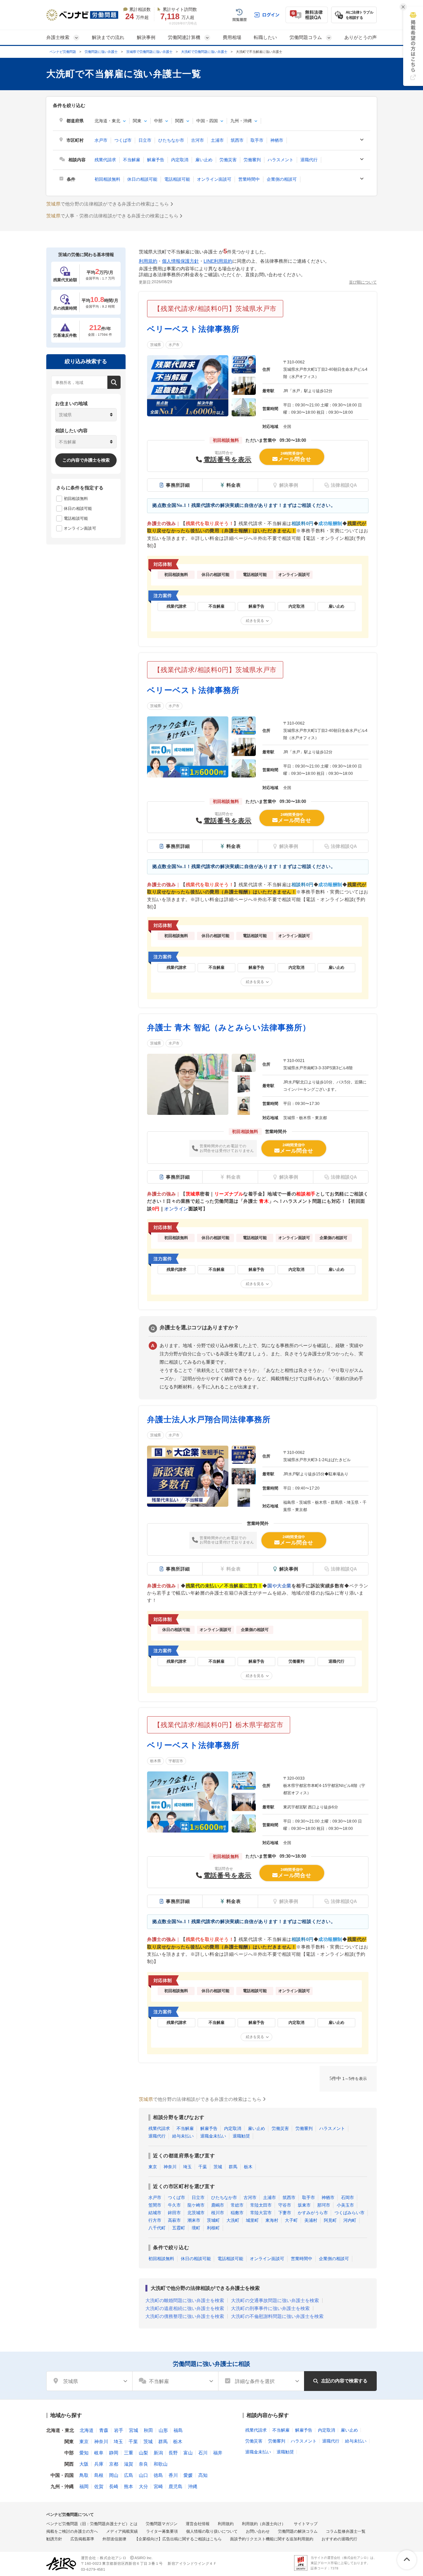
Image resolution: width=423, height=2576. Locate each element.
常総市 (237, 2205)
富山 (188, 2453)
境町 (196, 2228)
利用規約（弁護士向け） (264, 2524)
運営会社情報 (198, 2524)
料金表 (234, 485)
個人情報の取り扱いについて (212, 2531)
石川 (203, 2453)
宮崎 (158, 2486)
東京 (153, 2167)
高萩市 (174, 2220)
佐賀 (99, 2486)
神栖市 (277, 140)
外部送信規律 (114, 2539)
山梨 (143, 2453)
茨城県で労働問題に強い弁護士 (149, 52)
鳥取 (84, 2475)
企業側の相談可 (282, 179)
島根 (99, 2475)
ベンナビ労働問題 (63, 52)
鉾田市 (174, 2213)
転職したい (265, 37)
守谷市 (285, 2205)
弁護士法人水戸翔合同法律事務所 (209, 1419)
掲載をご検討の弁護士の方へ (72, 2531)
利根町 (213, 2228)
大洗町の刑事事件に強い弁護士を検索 (270, 2308)
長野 (173, 2453)
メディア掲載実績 (122, 2531)
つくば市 (123, 140)
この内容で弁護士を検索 (86, 460)
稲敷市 (237, 2213)
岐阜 (99, 2453)
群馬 (233, 2167)
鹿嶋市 (218, 2205)
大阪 (84, 2464)
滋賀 (129, 2464)
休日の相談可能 (142, 179)
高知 (203, 2475)
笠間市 (155, 2205)
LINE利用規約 (218, 261)
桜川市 (218, 2213)
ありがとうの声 (361, 37)
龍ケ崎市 (196, 2205)
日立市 (145, 140)
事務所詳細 (178, 485)
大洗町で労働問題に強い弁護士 (204, 52)
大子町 (291, 2220)
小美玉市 (345, 2205)
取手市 (257, 140)
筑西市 (237, 140)
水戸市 (101, 140)
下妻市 (285, 2213)
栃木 (248, 2167)
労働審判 (252, 160)
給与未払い (183, 2136)
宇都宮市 (176, 1761)
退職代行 (309, 160)
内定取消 (180, 160)
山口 (143, 2475)
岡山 (114, 2475)
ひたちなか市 (171, 140)
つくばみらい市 (349, 2213)
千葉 (203, 2167)
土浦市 (217, 140)
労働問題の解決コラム (298, 2531)
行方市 (155, 2220)
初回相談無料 (107, 179)
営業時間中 (249, 179)
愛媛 (188, 2475)
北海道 (87, 2430)
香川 (173, 2475)
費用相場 (232, 37)
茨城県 (155, 345)
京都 (114, 2464)
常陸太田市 (261, 2205)
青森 (104, 2430)
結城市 (155, 2213)
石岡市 (347, 2197)
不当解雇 (132, 160)
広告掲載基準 (82, 2539)
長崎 (114, 2486)
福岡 (84, 2486)
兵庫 (99, 2464)
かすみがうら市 (313, 2213)
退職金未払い (213, 2136)
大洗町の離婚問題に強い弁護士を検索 (185, 2300)
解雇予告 (156, 160)
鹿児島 (175, 2486)
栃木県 (155, 1761)
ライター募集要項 (162, 2531)
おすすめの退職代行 (339, 2539)
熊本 (129, 2486)
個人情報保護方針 (180, 261)
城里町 (252, 2220)
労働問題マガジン (162, 2524)
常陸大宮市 (261, 2213)
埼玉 (187, 2167)
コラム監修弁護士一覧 (346, 2531)
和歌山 (161, 2464)
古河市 (197, 140)
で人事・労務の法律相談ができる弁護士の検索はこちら (112, 216)
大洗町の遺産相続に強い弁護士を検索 (185, 2308)
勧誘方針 (54, 2539)
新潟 (158, 2453)
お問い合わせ (258, 2531)
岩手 (119, 2430)
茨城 (218, 2167)
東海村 (272, 2220)
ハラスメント (281, 160)
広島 (129, 2475)
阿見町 (330, 2220)
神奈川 (170, 2167)
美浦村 (311, 2220)
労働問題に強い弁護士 (101, 52)
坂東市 (304, 2205)
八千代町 (157, 2228)
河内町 (350, 2220)
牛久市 (174, 2205)
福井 (218, 2453)
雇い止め (204, 160)
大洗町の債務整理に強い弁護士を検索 (185, 2316)
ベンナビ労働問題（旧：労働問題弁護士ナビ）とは (92, 2524)
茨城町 (213, 2220)
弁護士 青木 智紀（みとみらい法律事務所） (229, 1027)
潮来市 (194, 2220)
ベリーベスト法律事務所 (193, 329)
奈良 (143, 2464)
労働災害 (228, 160)
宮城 (134, 2430)
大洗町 (233, 2220)
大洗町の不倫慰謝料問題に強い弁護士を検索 (277, 2316)
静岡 (114, 2453)
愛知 (84, 2453)
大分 (143, 2486)
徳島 (158, 2475)
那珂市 (324, 2205)
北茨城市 (196, 2213)
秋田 (148, 2430)
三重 (129, 2453)
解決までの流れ (108, 37)
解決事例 (146, 37)
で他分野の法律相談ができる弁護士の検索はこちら (108, 204)
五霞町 (179, 2228)
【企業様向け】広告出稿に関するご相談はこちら (178, 2539)
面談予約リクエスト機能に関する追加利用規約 (272, 2539)
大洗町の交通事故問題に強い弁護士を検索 (275, 2300)
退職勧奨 (241, 2136)
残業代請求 (105, 160)
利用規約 (148, 261)
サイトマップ (306, 2524)
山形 (163, 2430)
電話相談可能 (177, 179)
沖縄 (193, 2486)
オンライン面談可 (214, 179)
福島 (178, 2430)
